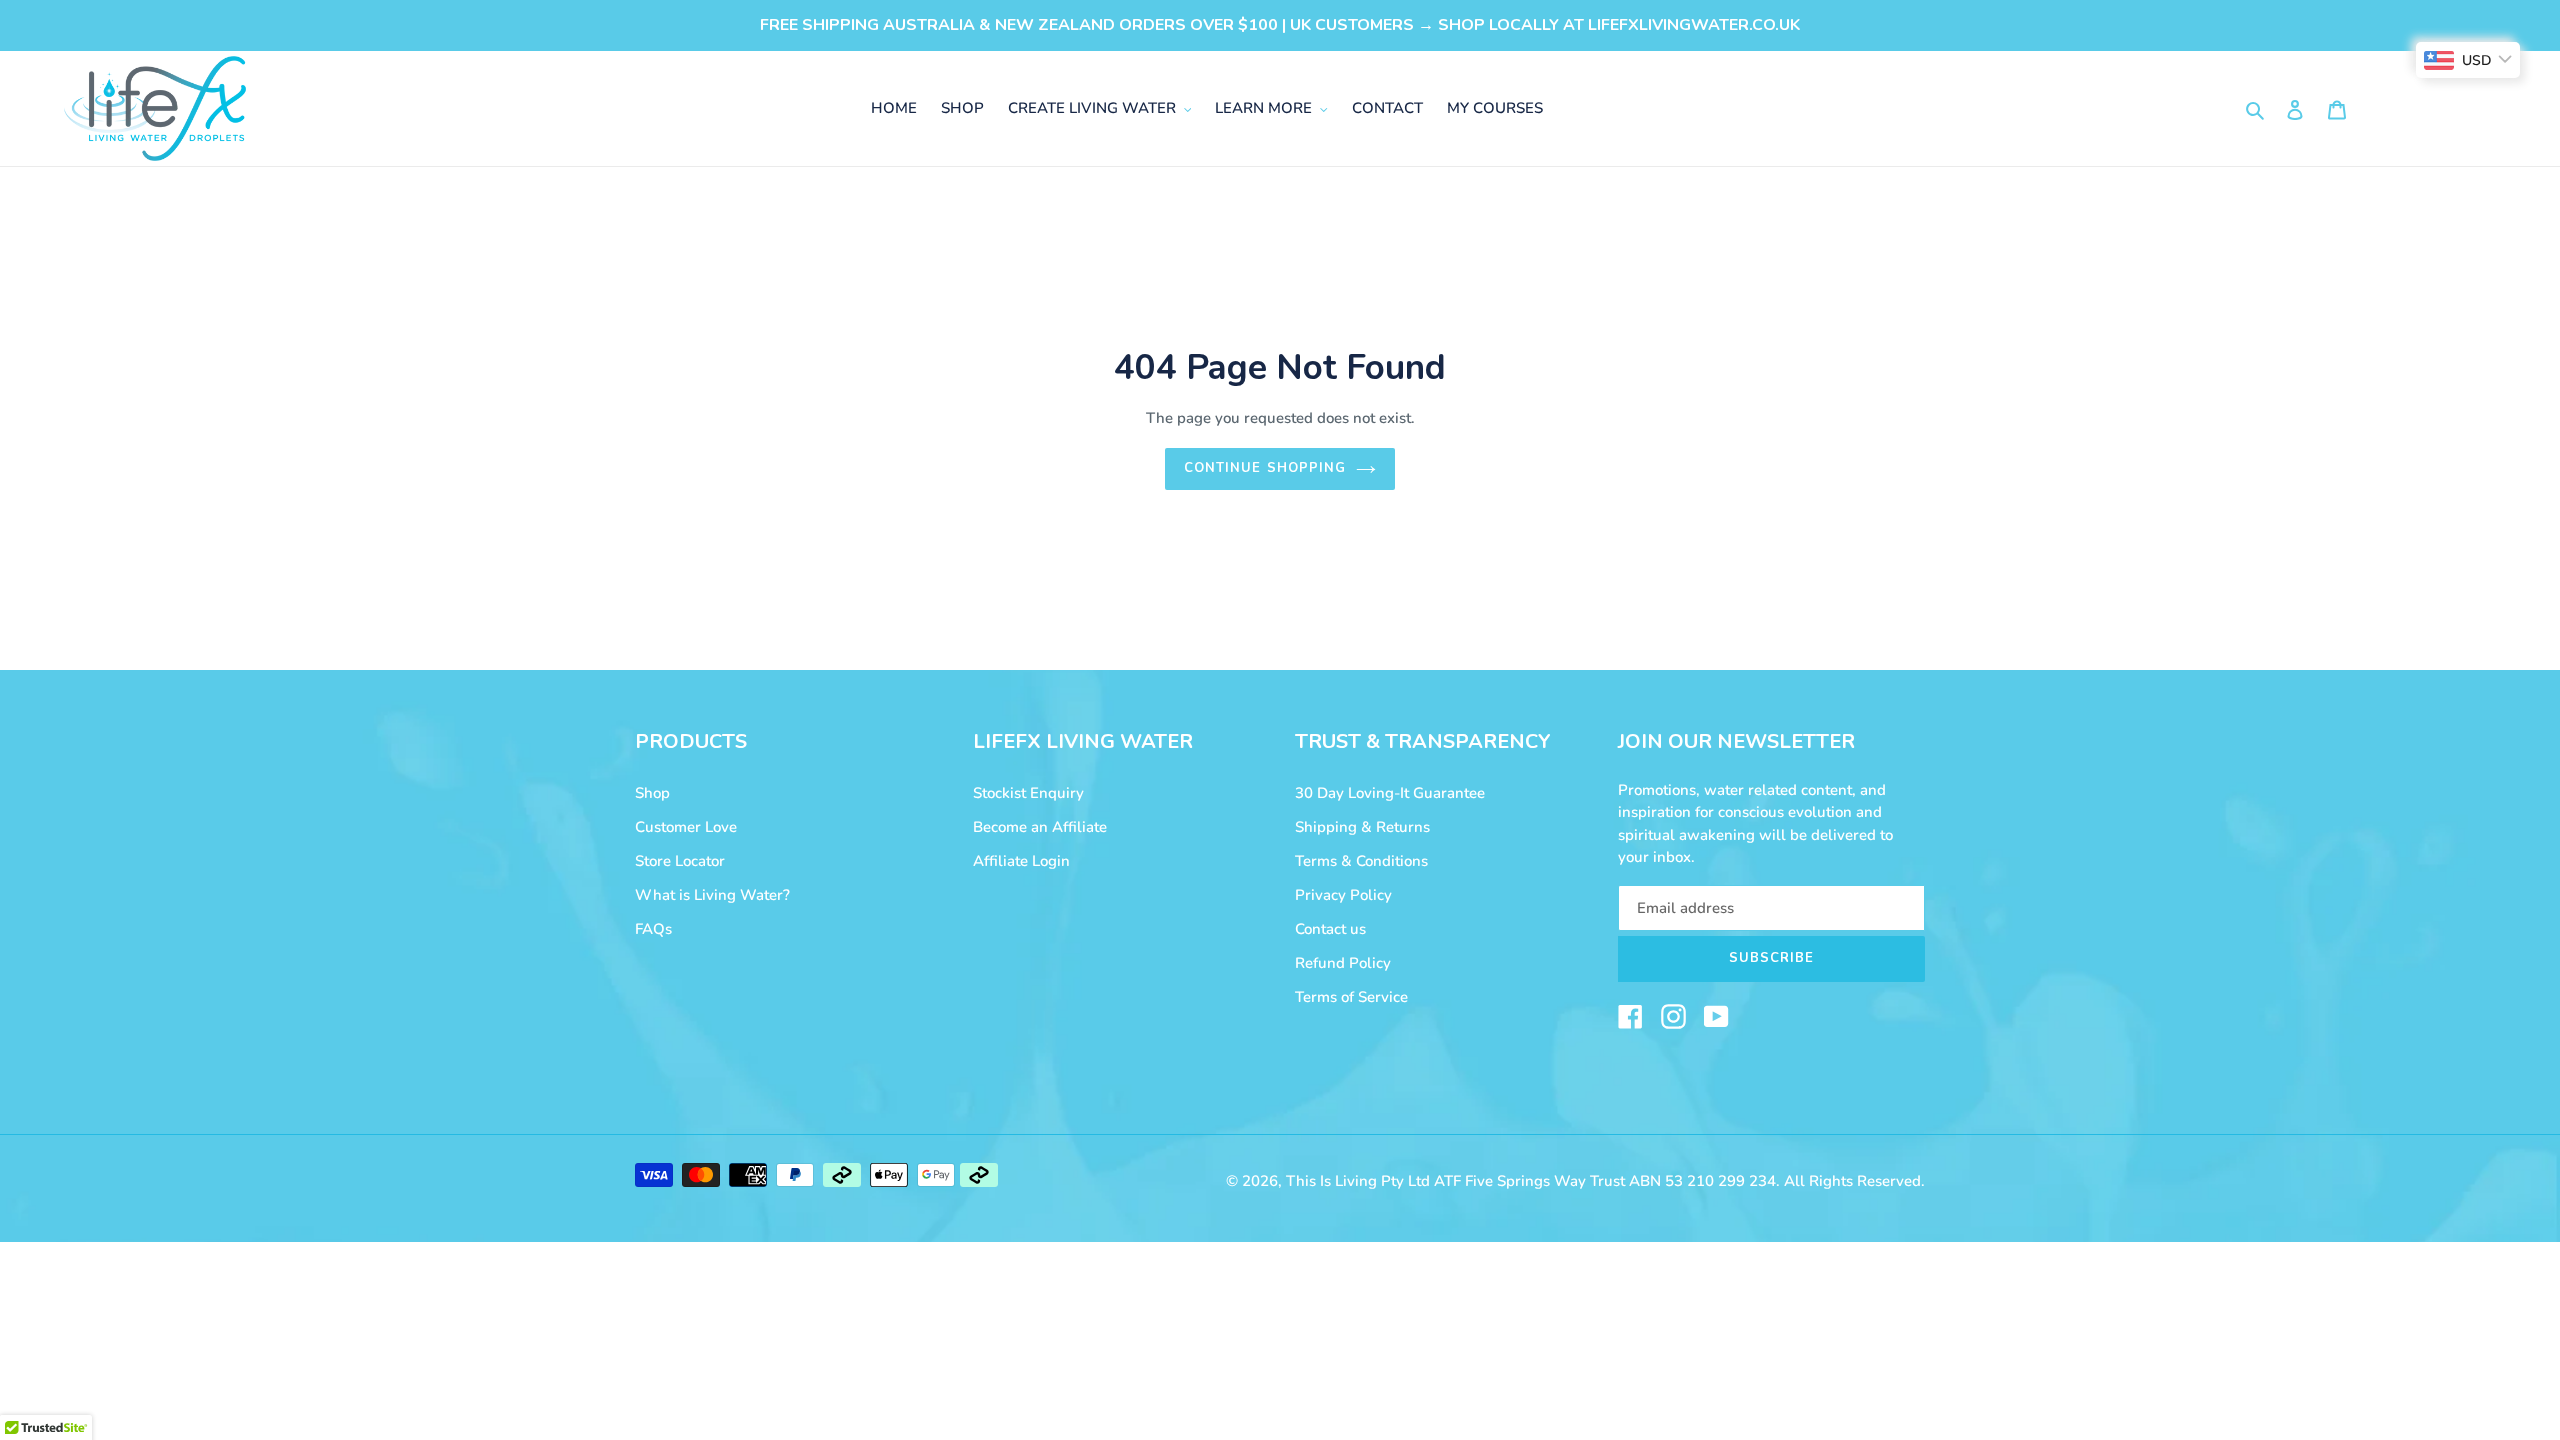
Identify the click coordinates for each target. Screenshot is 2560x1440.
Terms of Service (1351, 997)
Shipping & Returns (1362, 827)
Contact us (1330, 929)
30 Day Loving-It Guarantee (1390, 793)
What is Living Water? (712, 895)
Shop (652, 793)
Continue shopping (1265, 468)
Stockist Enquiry (1028, 793)
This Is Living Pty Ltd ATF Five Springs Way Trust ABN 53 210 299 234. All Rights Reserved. (1605, 1181)
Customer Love (686, 827)
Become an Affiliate (1040, 827)
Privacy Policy (1343, 895)
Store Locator (680, 861)
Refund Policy (1343, 963)
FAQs (653, 929)
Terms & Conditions (1361, 861)
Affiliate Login (1021, 861)
